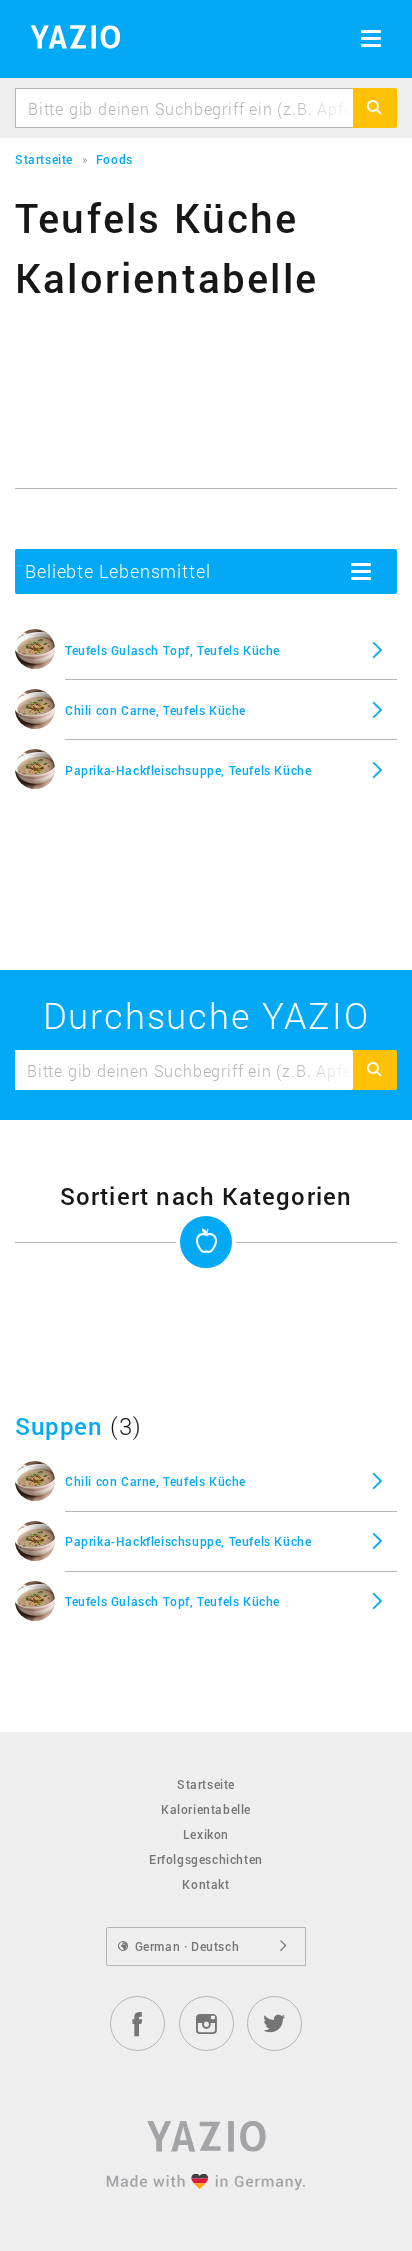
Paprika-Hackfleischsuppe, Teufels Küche (188, 770)
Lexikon (206, 1834)
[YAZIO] (68, 40)
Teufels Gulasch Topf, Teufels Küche (172, 650)
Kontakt (205, 1884)
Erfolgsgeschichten (206, 1859)
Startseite (206, 1784)
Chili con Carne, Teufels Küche (155, 710)
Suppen (59, 1426)
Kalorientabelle (206, 1809)
